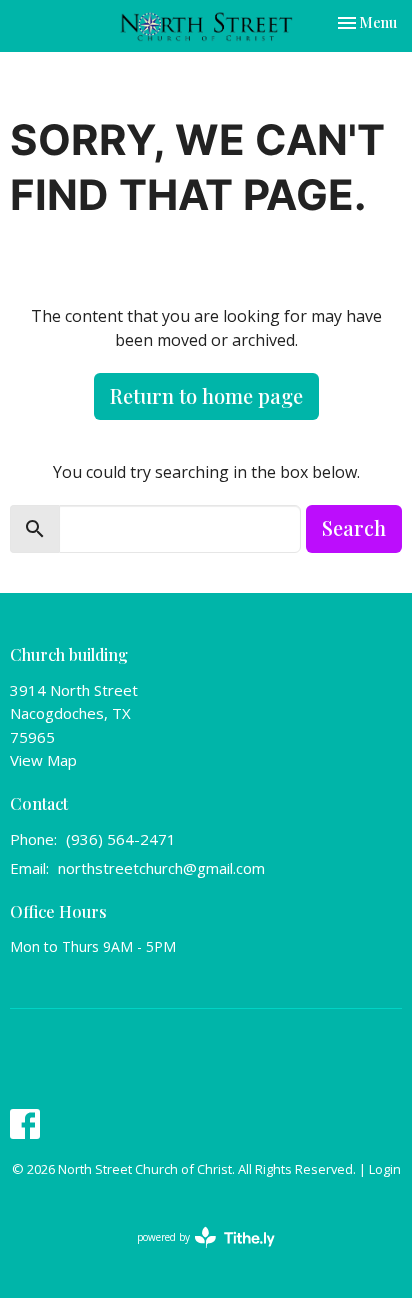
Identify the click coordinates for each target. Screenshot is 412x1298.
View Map (43, 760)
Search (354, 527)
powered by (195, 1254)
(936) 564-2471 (121, 839)
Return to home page (206, 395)
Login (385, 1169)
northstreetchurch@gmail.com (161, 868)
